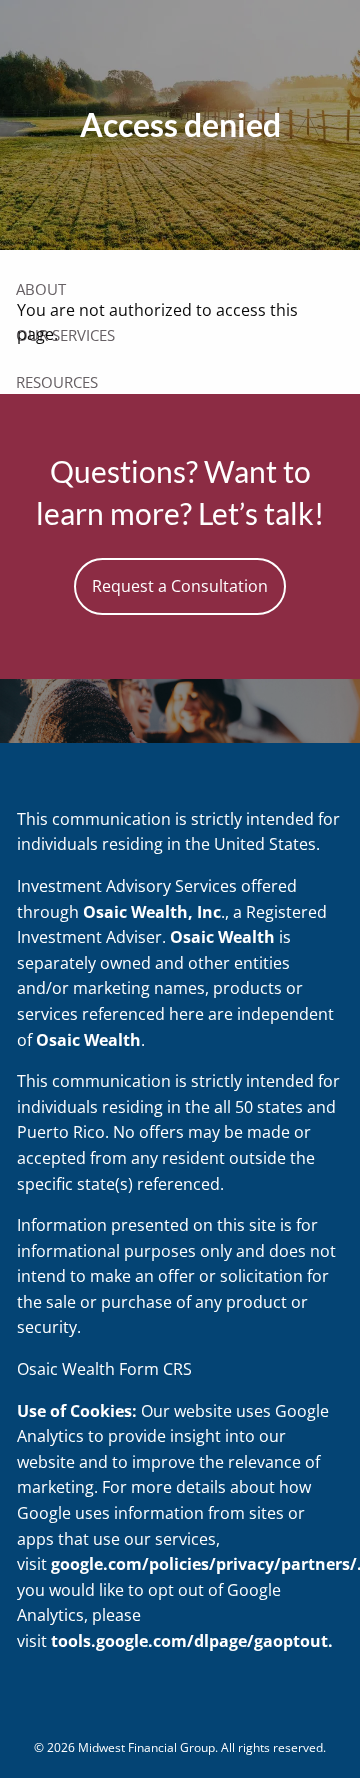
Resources (57, 382)
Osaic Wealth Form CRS (104, 1369)
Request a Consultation (180, 586)
